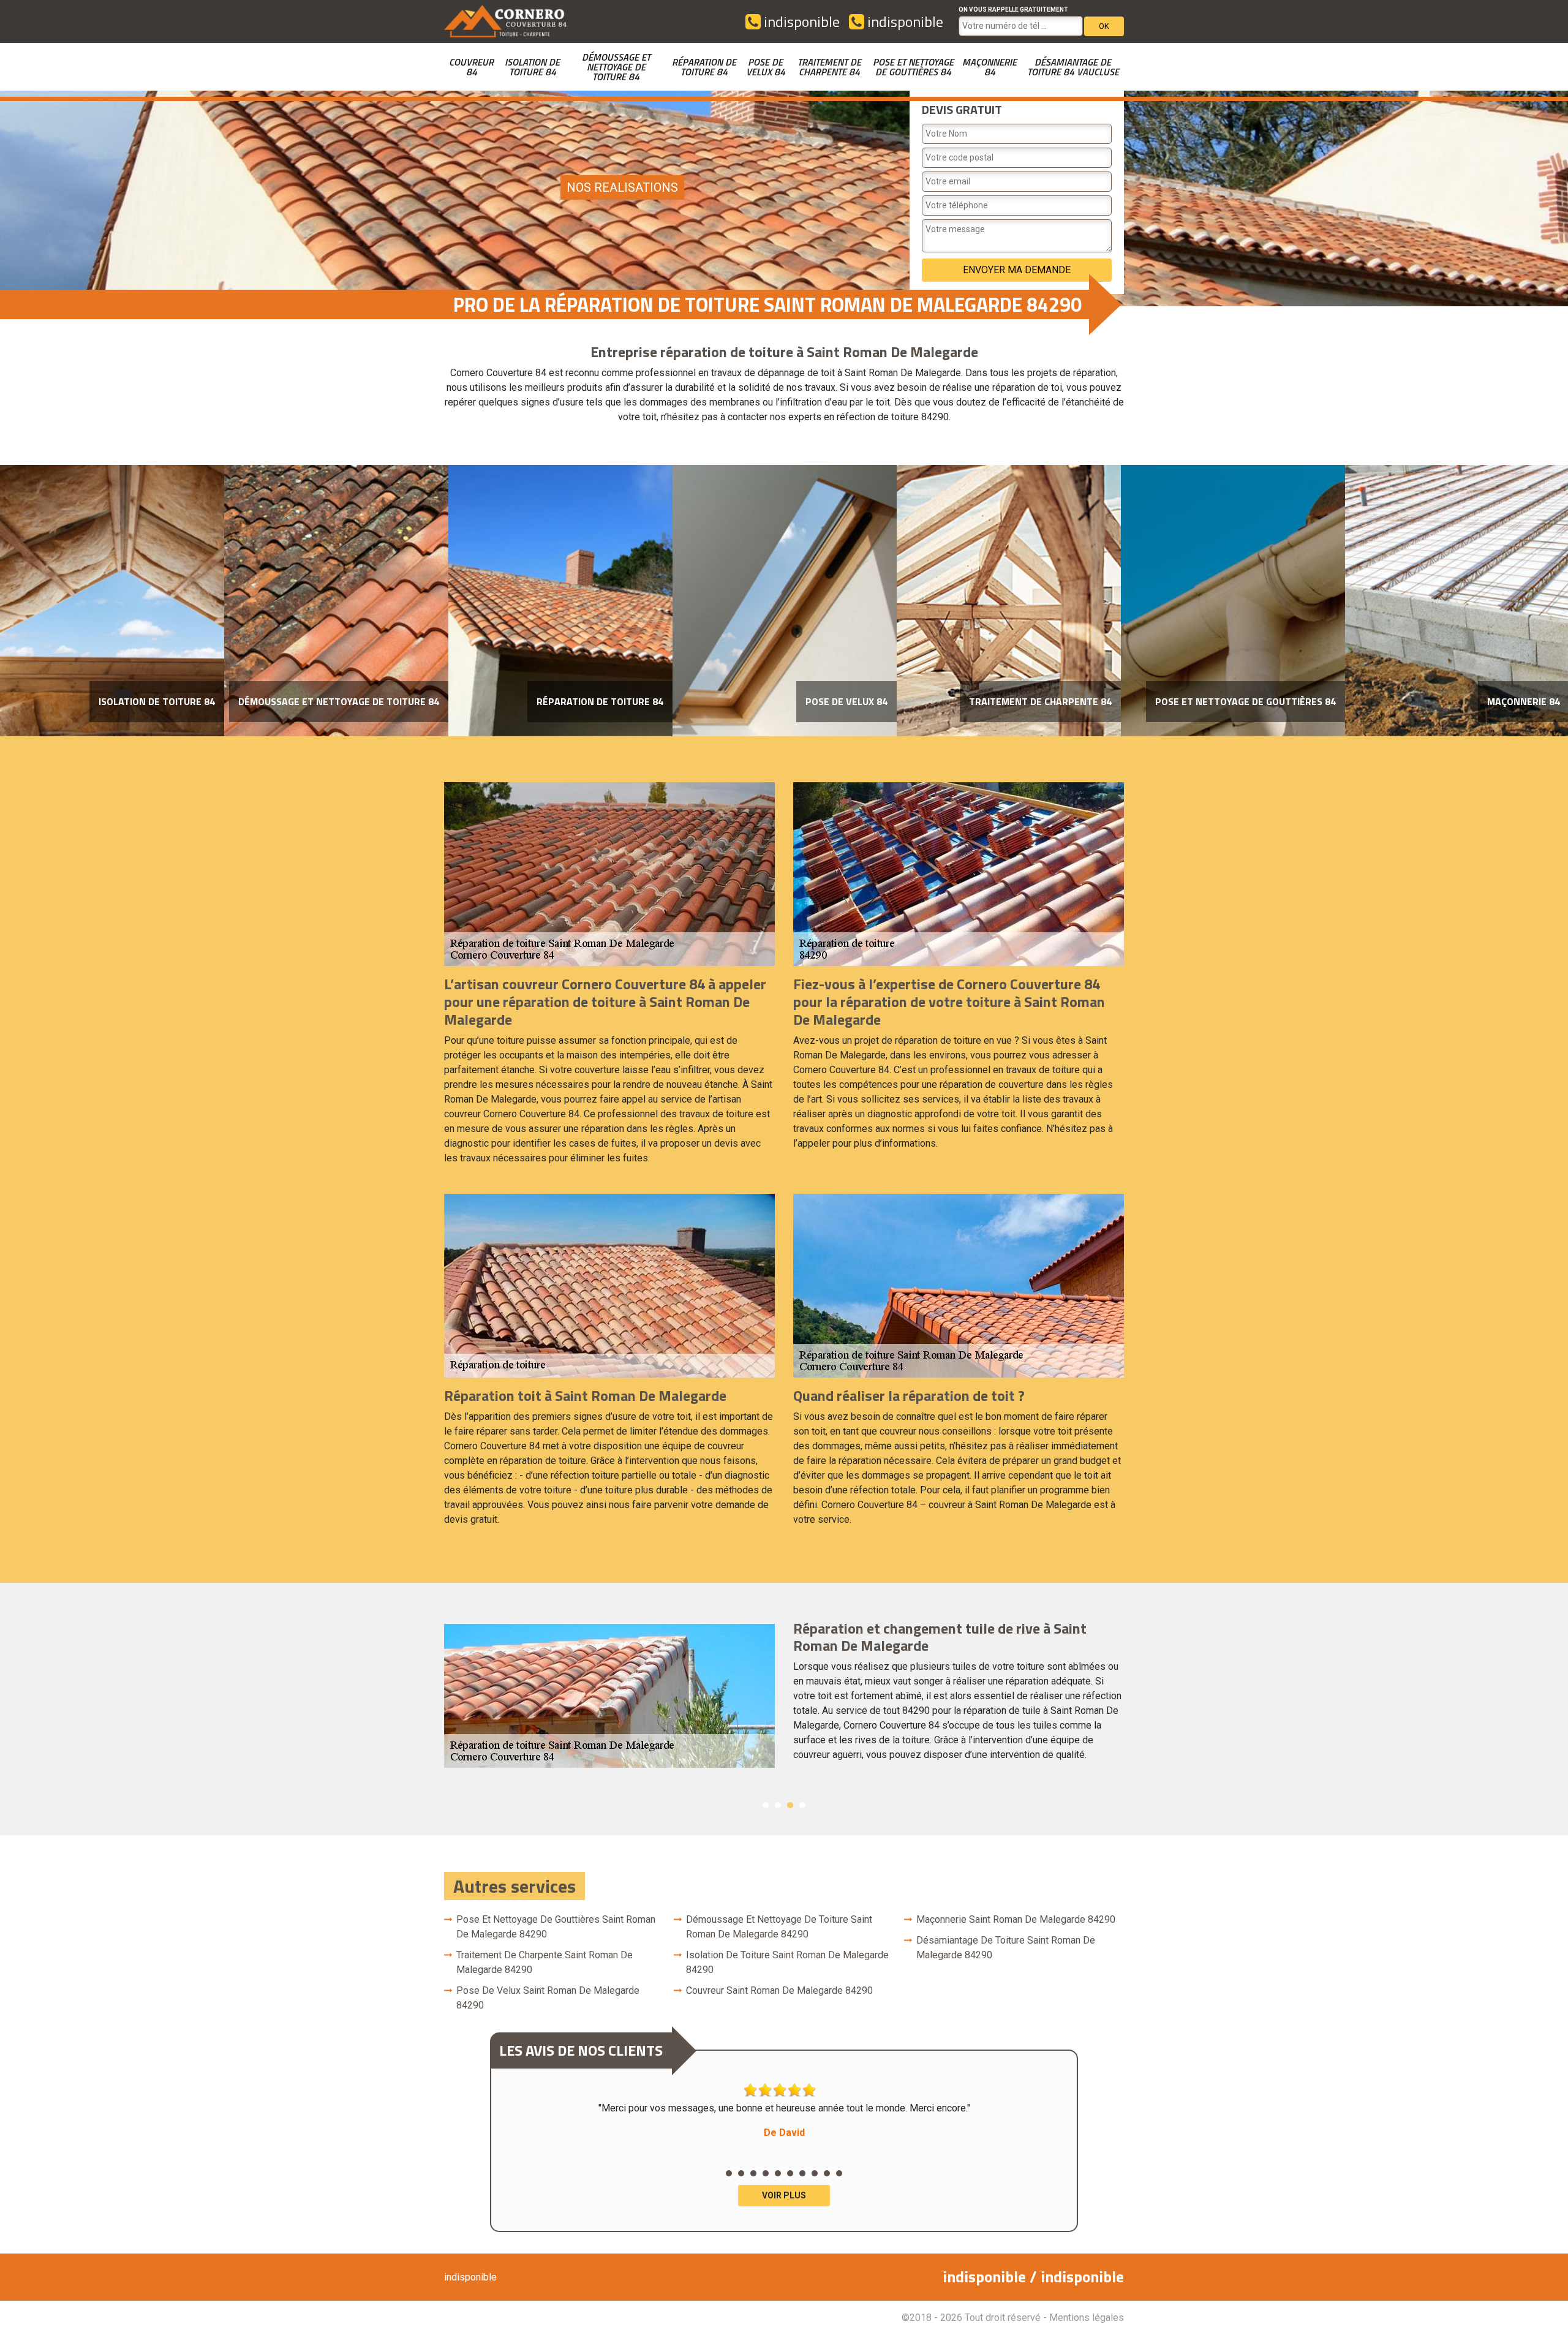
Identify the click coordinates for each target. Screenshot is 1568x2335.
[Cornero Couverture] (505, 21)
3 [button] (790, 1805)
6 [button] (790, 2173)
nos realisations (622, 187)
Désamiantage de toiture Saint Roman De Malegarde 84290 (1006, 1948)
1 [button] (766, 1805)
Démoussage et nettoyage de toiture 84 (616, 67)
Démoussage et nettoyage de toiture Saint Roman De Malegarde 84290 (779, 1927)
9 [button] (827, 2173)
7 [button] (802, 2173)
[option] (112, 601)
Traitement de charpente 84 (829, 67)
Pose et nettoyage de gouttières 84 (913, 67)
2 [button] (778, 1805)
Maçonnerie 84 (989, 67)
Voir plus (784, 2195)
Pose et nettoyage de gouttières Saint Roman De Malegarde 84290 (556, 1927)
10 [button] (839, 2173)
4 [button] (802, 1805)
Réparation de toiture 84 (704, 67)
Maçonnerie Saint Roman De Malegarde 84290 (1016, 1919)
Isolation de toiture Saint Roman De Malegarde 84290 (787, 1962)
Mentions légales (1087, 2318)
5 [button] (778, 2173)
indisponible (800, 21)
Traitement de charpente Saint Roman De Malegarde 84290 (545, 1962)
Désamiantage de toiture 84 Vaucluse (1073, 67)
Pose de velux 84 (766, 67)
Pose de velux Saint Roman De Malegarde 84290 (548, 1998)
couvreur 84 (471, 67)
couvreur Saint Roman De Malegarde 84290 (779, 1990)
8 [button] (815, 2173)
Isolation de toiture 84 (532, 67)
